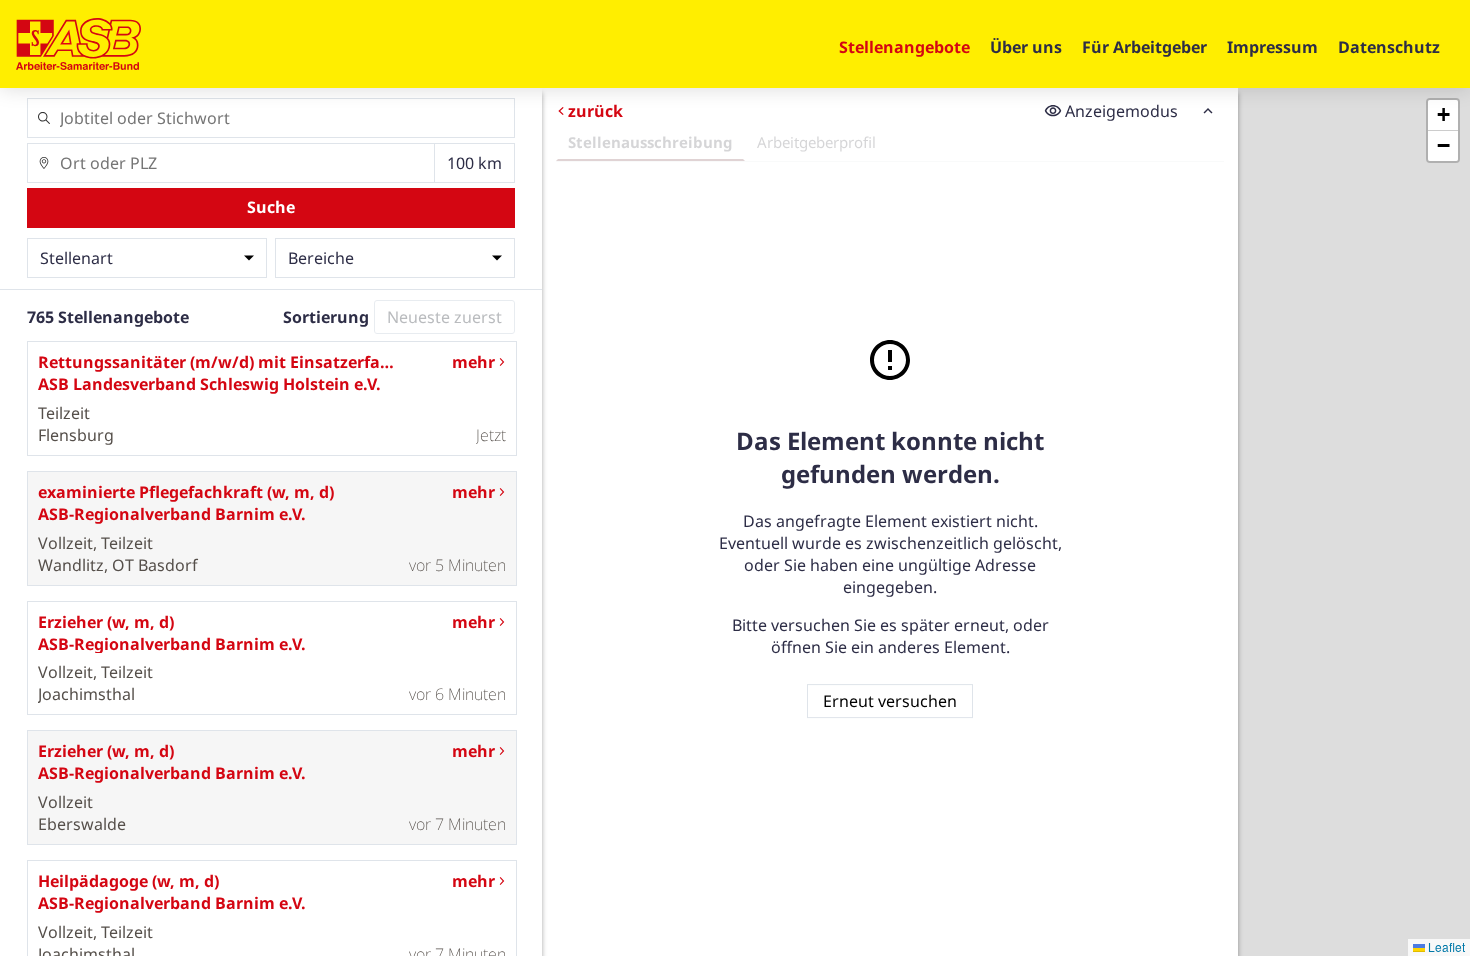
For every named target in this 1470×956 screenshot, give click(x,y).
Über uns (1026, 47)
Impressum (1272, 47)
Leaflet (1445, 946)
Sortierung (326, 317)
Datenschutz (1389, 47)
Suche (271, 207)
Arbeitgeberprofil (816, 142)
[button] (1443, 115)
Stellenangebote (904, 47)
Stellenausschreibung (650, 142)
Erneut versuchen (890, 701)
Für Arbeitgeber (1144, 47)
